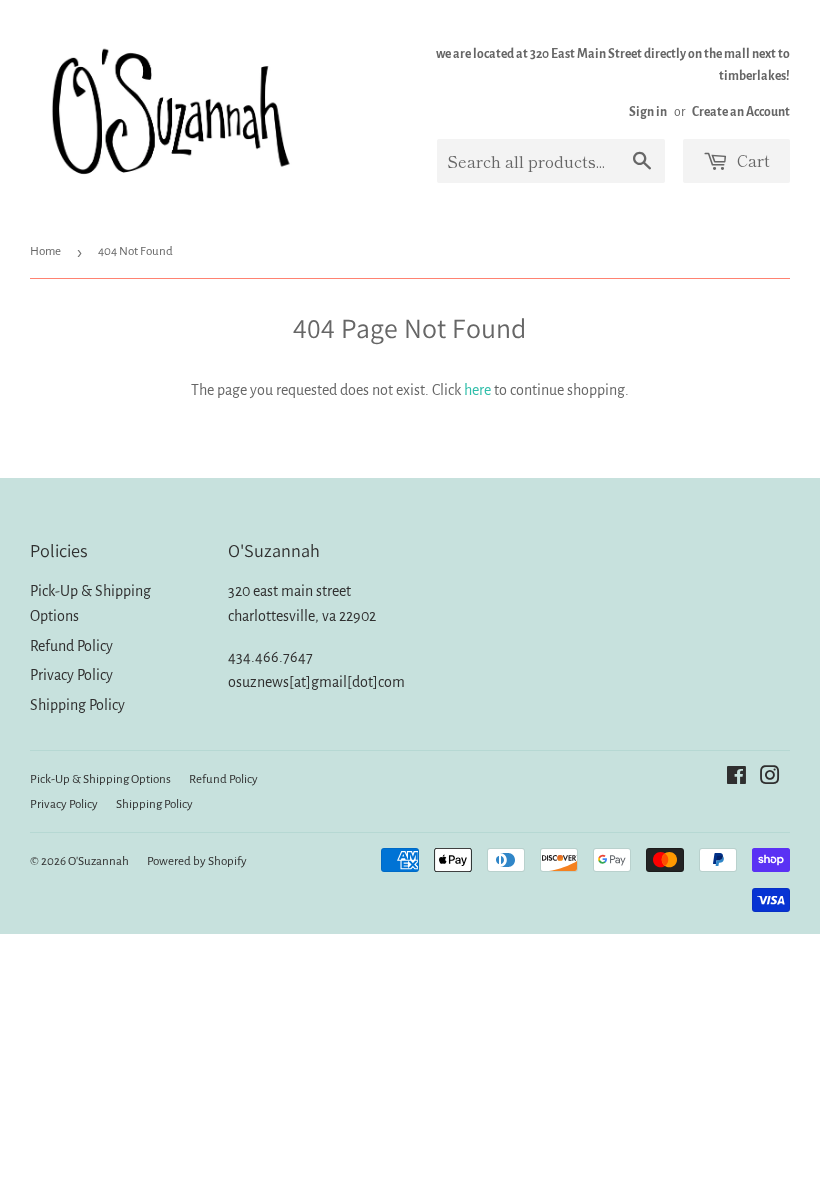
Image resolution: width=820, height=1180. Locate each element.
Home (45, 251)
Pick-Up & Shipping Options (100, 779)
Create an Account (741, 112)
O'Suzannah (98, 861)
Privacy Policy (71, 675)
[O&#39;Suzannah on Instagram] (770, 778)
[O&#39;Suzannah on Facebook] (736, 778)
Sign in (648, 112)
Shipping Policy (77, 705)
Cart (751, 160)
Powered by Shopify (197, 861)
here (477, 390)
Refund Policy (71, 646)
